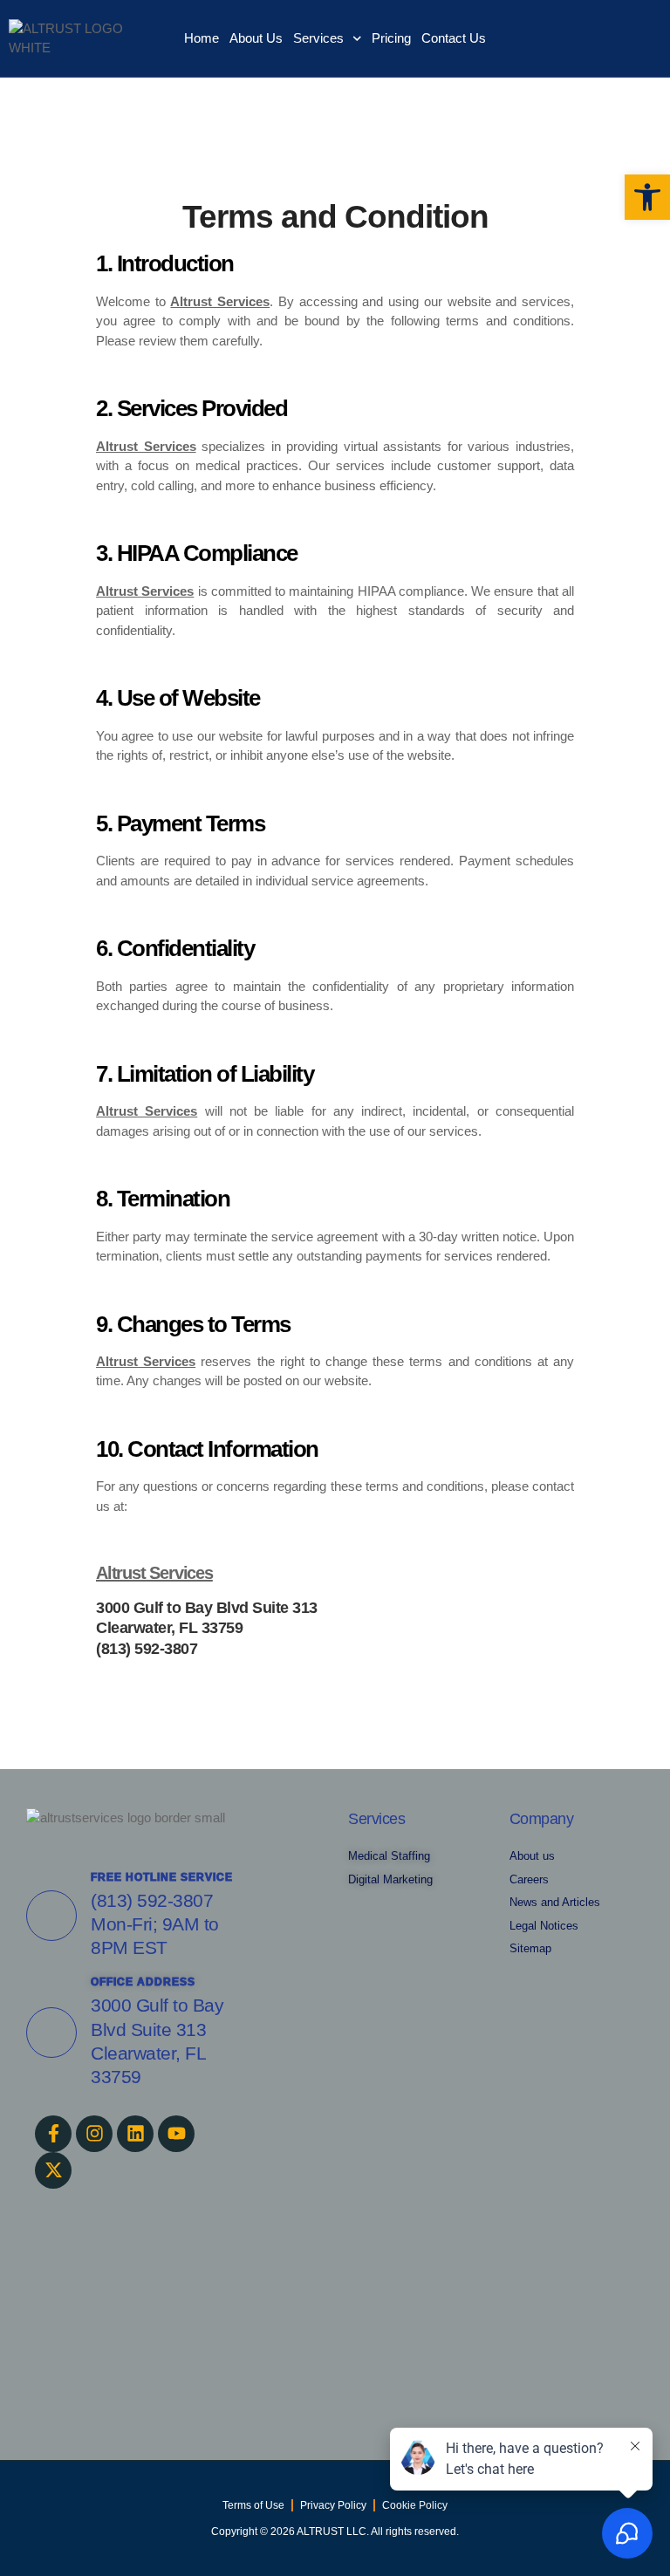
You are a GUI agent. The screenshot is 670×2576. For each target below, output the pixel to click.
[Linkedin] (135, 2134)
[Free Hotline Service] (51, 1916)
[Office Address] (51, 2033)
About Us (256, 38)
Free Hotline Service (162, 1877)
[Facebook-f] (53, 2134)
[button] (647, 197)
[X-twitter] (53, 2170)
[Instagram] (94, 2134)
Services (318, 38)
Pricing (391, 38)
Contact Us (454, 38)
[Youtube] (176, 2134)
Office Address (143, 1982)
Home (202, 38)
